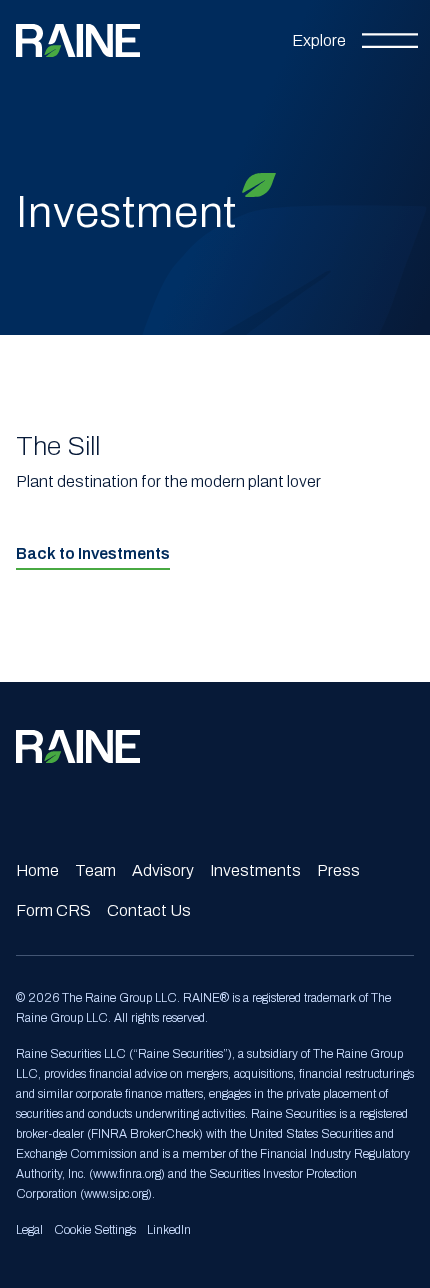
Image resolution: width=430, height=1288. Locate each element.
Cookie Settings (95, 1230)
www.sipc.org (116, 1194)
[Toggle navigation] (355, 41)
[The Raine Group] (78, 40)
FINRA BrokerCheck (145, 1134)
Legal (29, 1230)
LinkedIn (169, 1230)
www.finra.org (127, 1174)
